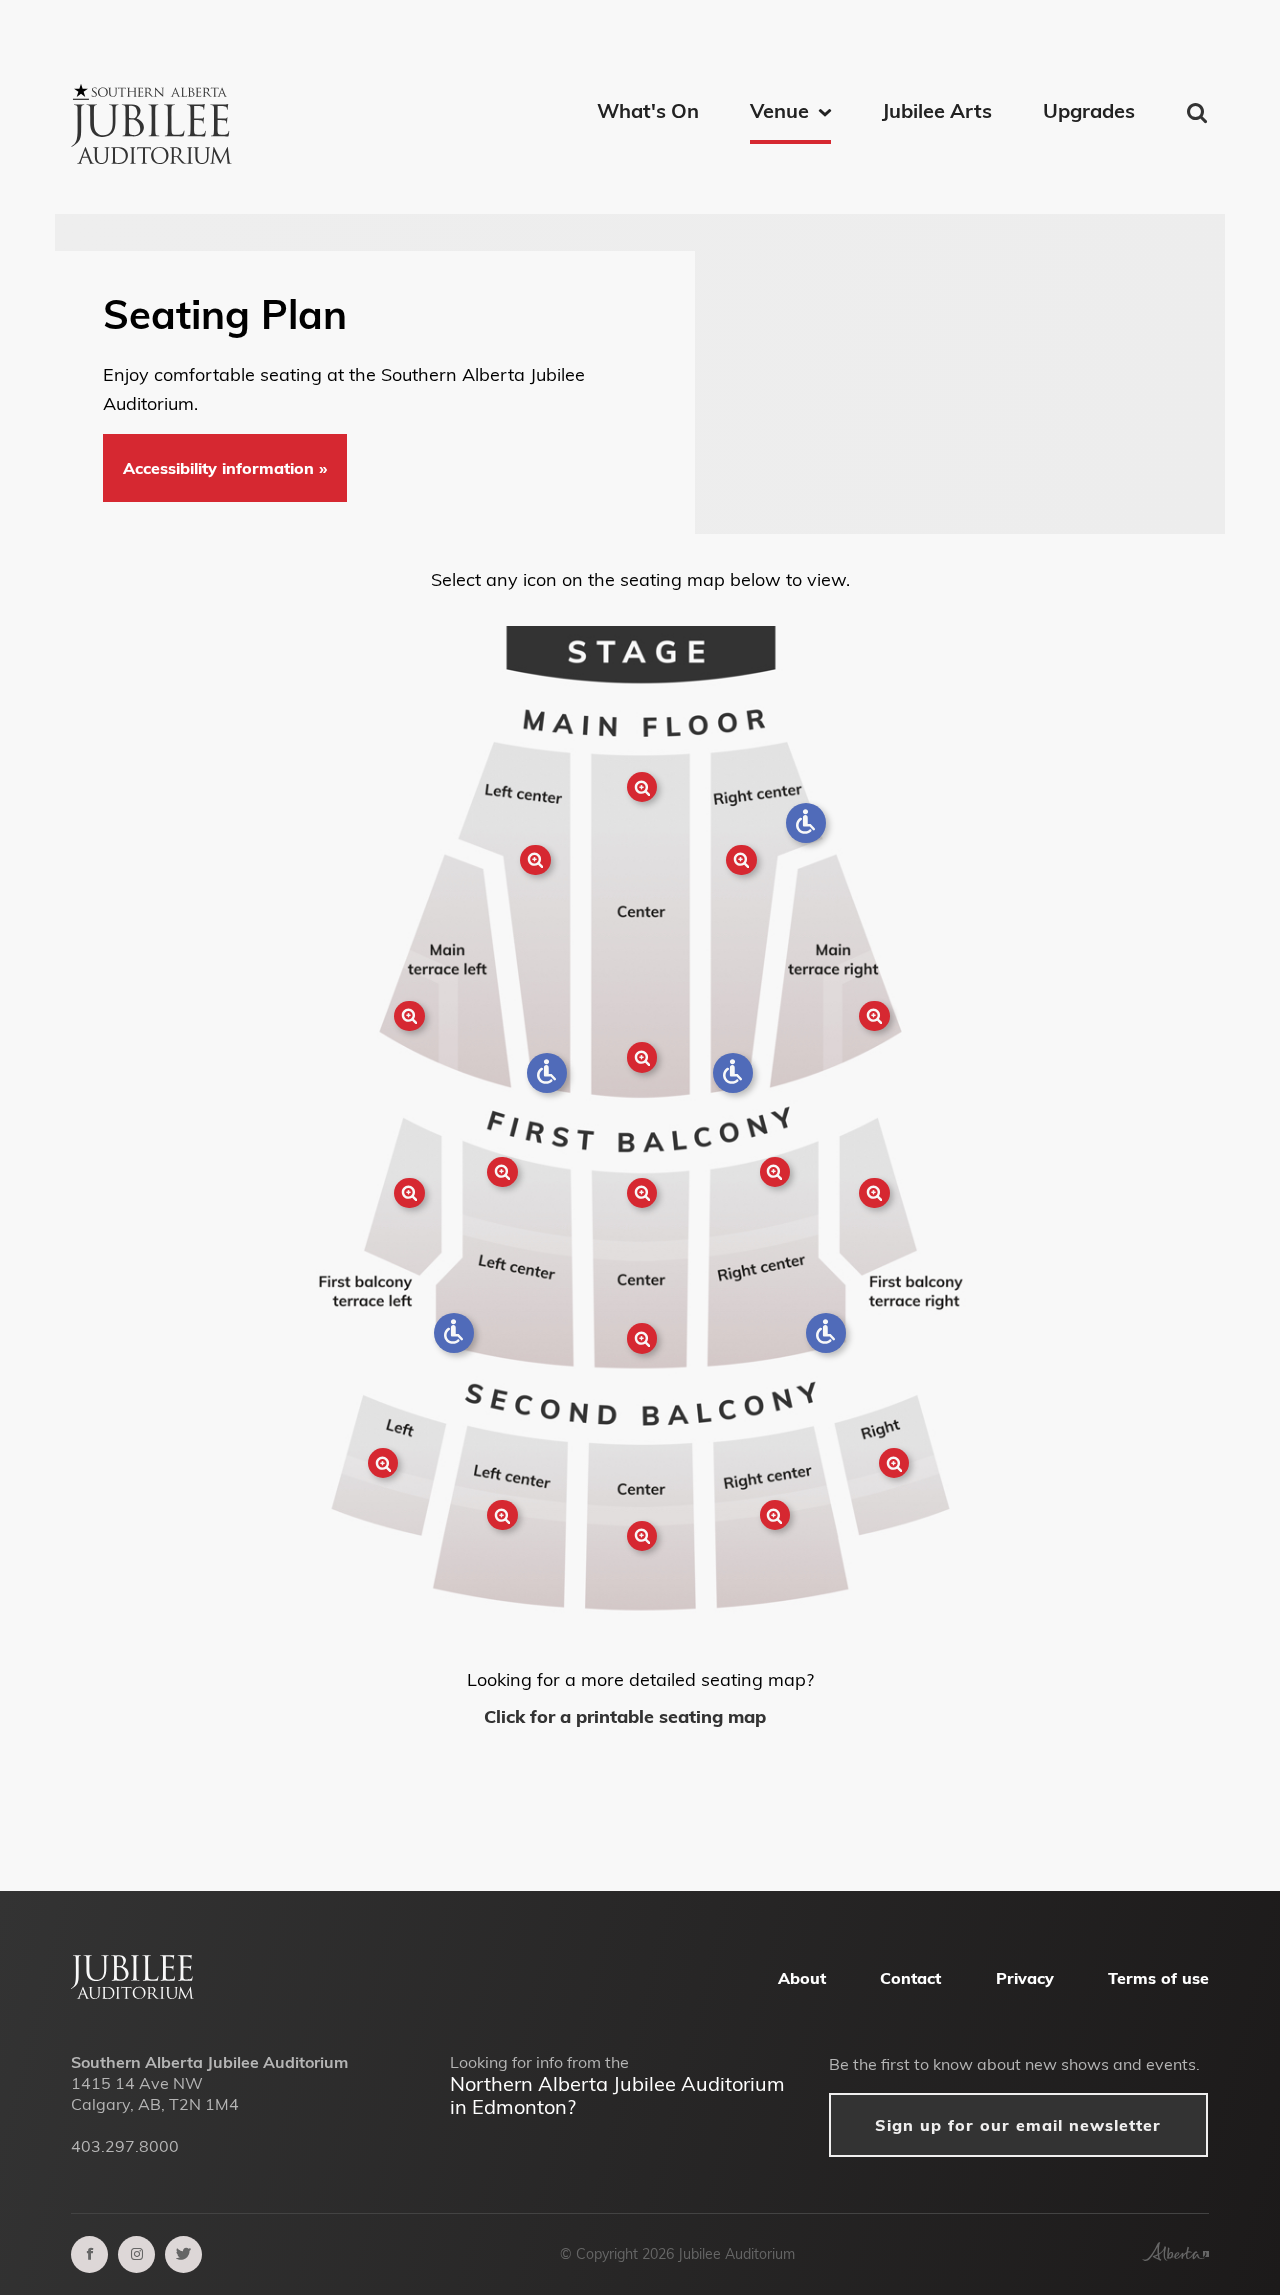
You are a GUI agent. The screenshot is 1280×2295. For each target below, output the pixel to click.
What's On (648, 110)
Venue (779, 110)
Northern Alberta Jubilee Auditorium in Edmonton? (617, 2095)
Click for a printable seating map (627, 1716)
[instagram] (136, 2254)
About (802, 1978)
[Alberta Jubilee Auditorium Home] (132, 1993)
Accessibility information (221, 468)
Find (1199, 112)
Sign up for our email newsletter (1018, 2125)
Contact (910, 1978)
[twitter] (183, 2254)
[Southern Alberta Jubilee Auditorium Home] (155, 99)
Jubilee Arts (937, 110)
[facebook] (89, 2254)
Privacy (1025, 1978)
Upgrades (1089, 110)
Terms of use (1158, 1978)
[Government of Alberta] (1175, 2255)
